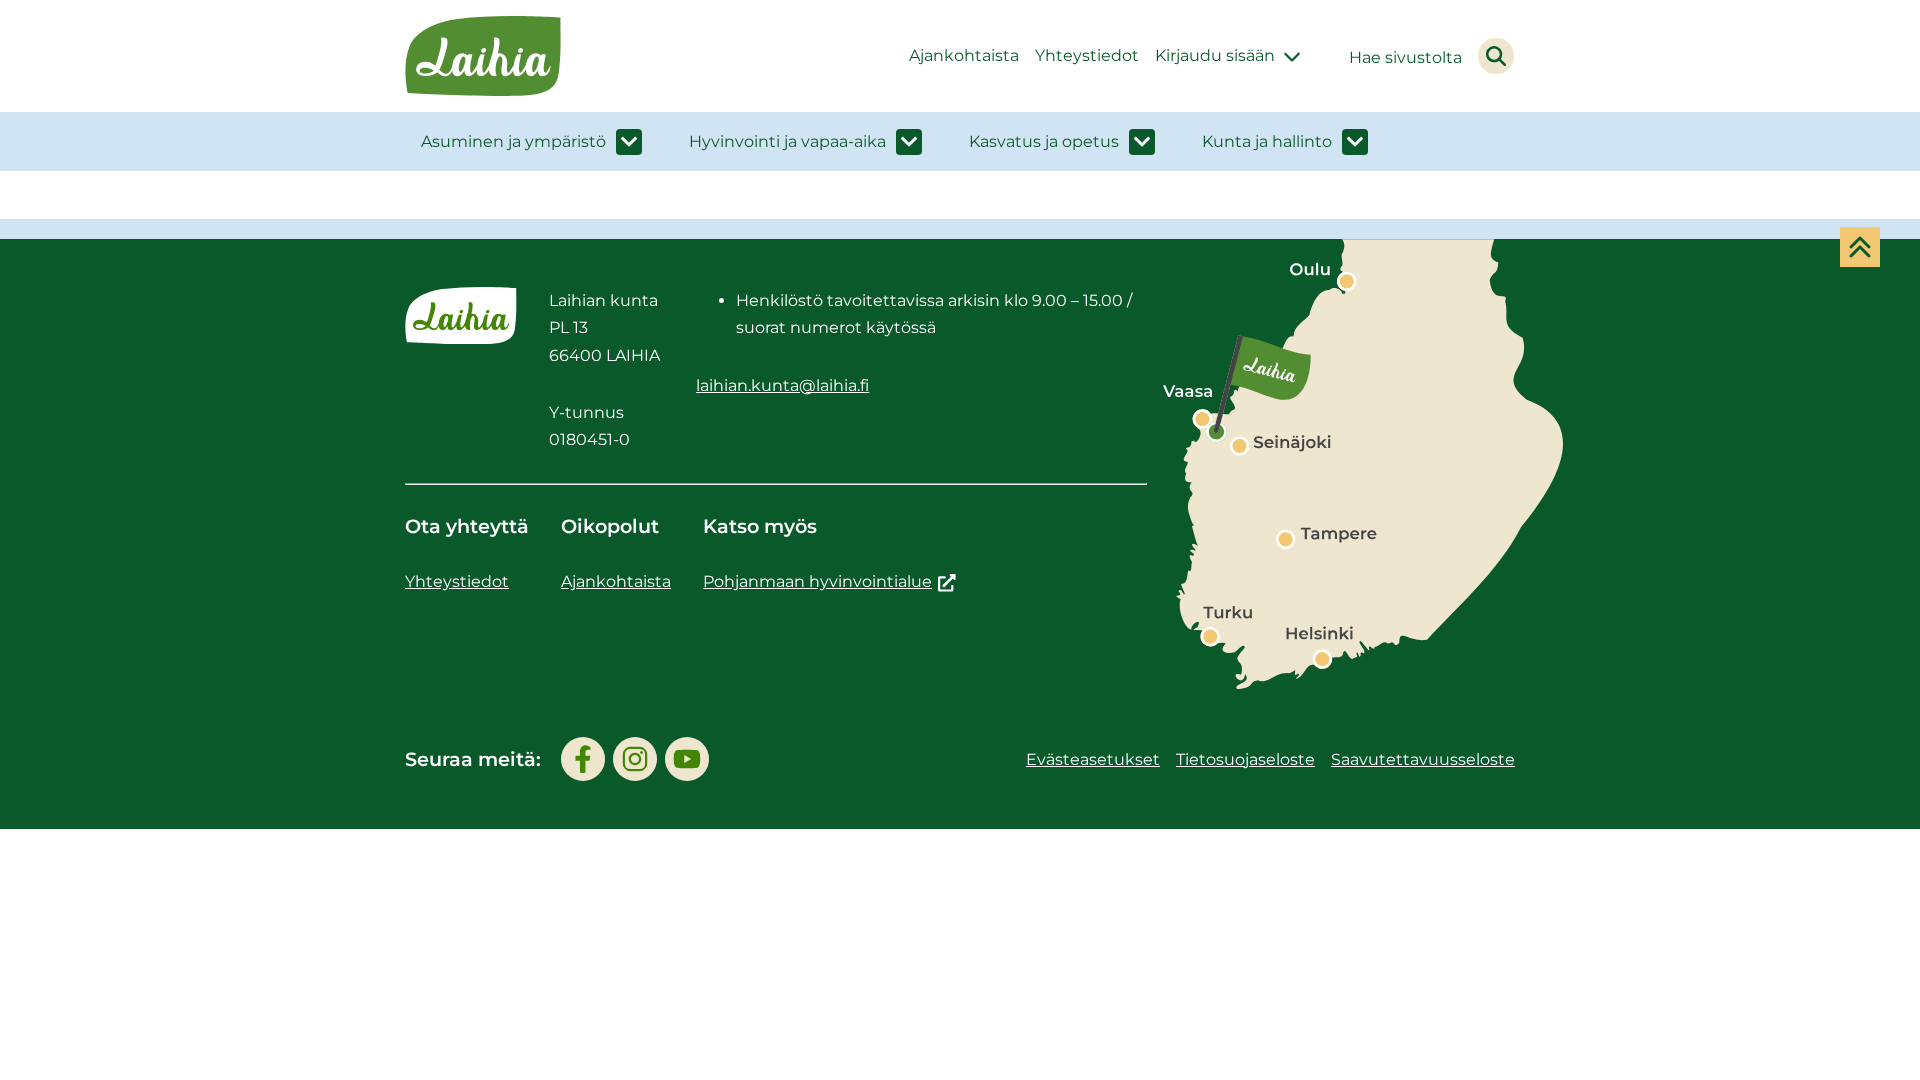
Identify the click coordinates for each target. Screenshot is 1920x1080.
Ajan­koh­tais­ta (964, 55)
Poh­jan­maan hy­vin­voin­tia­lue (829, 581)
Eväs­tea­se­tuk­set (1093, 759)
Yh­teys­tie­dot (1087, 55)
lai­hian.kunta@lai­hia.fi (782, 385)
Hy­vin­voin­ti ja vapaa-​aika (787, 141)
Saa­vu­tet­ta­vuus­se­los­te (1423, 759)
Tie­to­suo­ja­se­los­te (1245, 759)
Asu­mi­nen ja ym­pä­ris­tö (513, 141)
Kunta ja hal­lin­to (1267, 141)
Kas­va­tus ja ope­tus (1044, 141)
